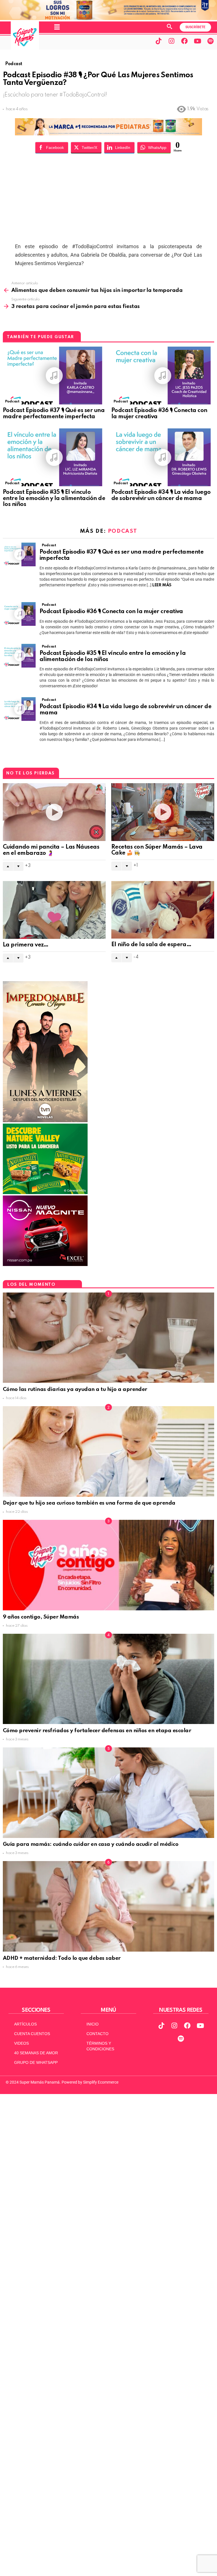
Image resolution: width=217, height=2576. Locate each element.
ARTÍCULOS (25, 2024)
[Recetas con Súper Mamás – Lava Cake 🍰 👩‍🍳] (163, 812)
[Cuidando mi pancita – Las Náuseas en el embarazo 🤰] (54, 812)
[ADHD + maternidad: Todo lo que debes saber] (108, 1906)
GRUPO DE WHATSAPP (36, 2062)
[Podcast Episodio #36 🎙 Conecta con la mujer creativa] (163, 376)
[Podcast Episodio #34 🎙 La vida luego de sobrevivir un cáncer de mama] (163, 457)
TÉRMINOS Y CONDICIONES (100, 2046)
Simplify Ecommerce (101, 2082)
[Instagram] (172, 41)
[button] (57, 27)
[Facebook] (185, 41)
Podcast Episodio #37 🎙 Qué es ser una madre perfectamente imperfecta (54, 414)
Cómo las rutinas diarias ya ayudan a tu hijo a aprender (75, 1389)
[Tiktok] (159, 41)
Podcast (12, 401)
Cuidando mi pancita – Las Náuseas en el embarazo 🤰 (51, 850)
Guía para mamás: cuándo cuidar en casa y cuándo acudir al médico (91, 1844)
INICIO (93, 2024)
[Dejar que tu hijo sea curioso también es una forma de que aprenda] (108, 1451)
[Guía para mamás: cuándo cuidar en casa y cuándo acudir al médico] (108, 1793)
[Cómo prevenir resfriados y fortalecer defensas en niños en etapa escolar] (108, 1679)
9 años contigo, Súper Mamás (41, 1617)
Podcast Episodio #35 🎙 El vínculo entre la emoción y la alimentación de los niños (54, 499)
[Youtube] (198, 41)
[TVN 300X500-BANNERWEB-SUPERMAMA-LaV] (45, 1121)
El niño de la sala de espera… (151, 945)
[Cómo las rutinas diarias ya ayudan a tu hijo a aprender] (108, 1338)
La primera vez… (26, 945)
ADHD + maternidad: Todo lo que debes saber (62, 1958)
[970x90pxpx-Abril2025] (108, 19)
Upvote (8, 866)
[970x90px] (108, 134)
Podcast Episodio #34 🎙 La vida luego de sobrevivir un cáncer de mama (161, 496)
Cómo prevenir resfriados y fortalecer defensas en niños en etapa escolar (97, 1731)
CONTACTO (97, 2034)
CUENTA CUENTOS (32, 2034)
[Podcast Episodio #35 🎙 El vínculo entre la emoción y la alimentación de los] (54, 457)
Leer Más (162, 585)
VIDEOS (21, 2043)
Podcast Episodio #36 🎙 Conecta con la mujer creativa (111, 612)
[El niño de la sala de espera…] (163, 910)
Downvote (18, 866)
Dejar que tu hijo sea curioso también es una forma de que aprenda (90, 1503)
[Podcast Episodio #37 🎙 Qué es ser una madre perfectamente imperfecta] (54, 376)
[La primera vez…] (54, 910)
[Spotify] (211, 41)
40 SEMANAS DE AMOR (36, 2053)
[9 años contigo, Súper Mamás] (108, 1565)
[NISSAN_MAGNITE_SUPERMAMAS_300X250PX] (45, 1265)
